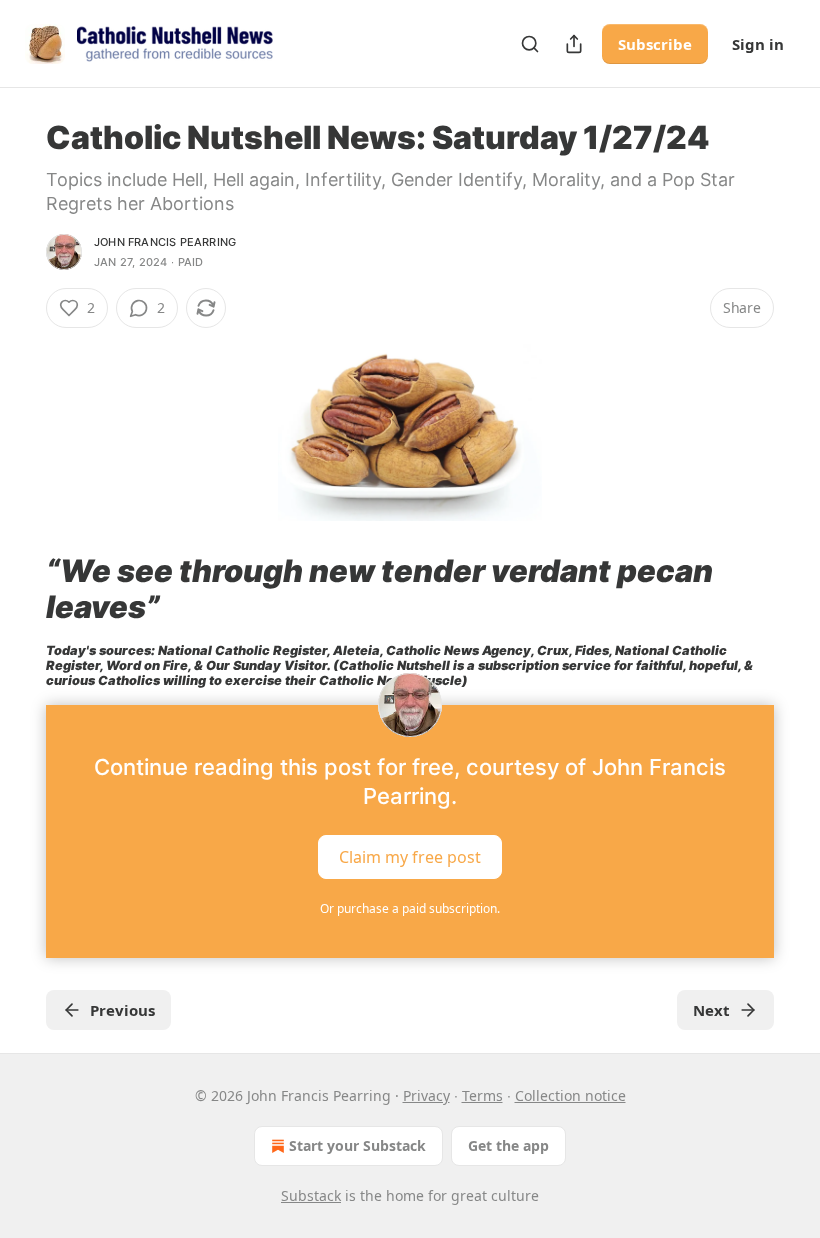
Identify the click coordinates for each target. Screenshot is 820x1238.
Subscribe (655, 44)
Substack (311, 1195)
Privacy (426, 1095)
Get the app (508, 1145)
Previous (122, 1010)
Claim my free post (410, 856)
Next (711, 1010)
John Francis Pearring (165, 242)
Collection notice (570, 1095)
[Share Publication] (574, 44)
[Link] (18, 589)
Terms (482, 1095)
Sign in (758, 44)
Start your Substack (357, 1145)
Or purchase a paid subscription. (410, 908)
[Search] (530, 44)
